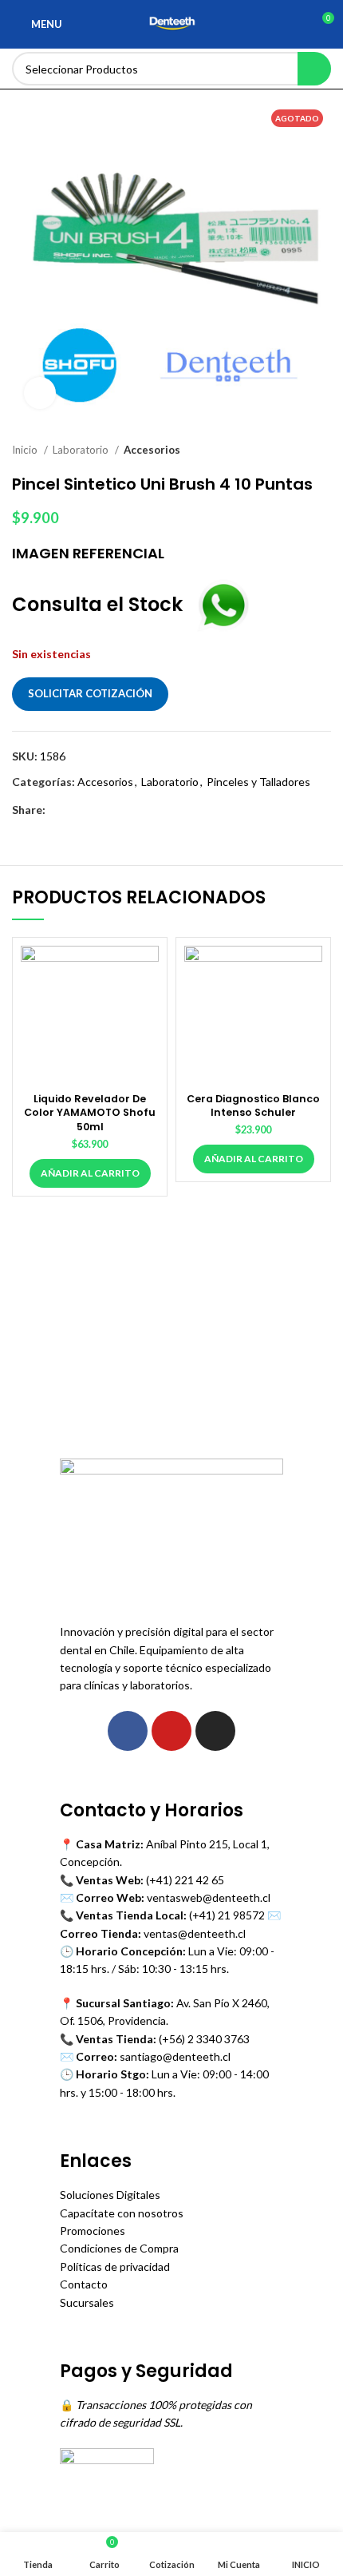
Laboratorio (82, 450)
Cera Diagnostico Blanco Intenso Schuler (253, 1106)
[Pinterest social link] (95, 810)
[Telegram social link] (132, 810)
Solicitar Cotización (90, 693)
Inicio (26, 450)
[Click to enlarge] (40, 393)
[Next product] (323, 451)
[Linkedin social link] (114, 810)
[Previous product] (291, 451)
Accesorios (152, 450)
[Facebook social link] (59, 810)
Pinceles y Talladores (258, 782)
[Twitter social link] (77, 810)
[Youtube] (171, 1731)
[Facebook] (128, 1731)
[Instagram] (215, 1731)
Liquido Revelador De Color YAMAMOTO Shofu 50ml (90, 1113)
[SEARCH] (314, 69)
